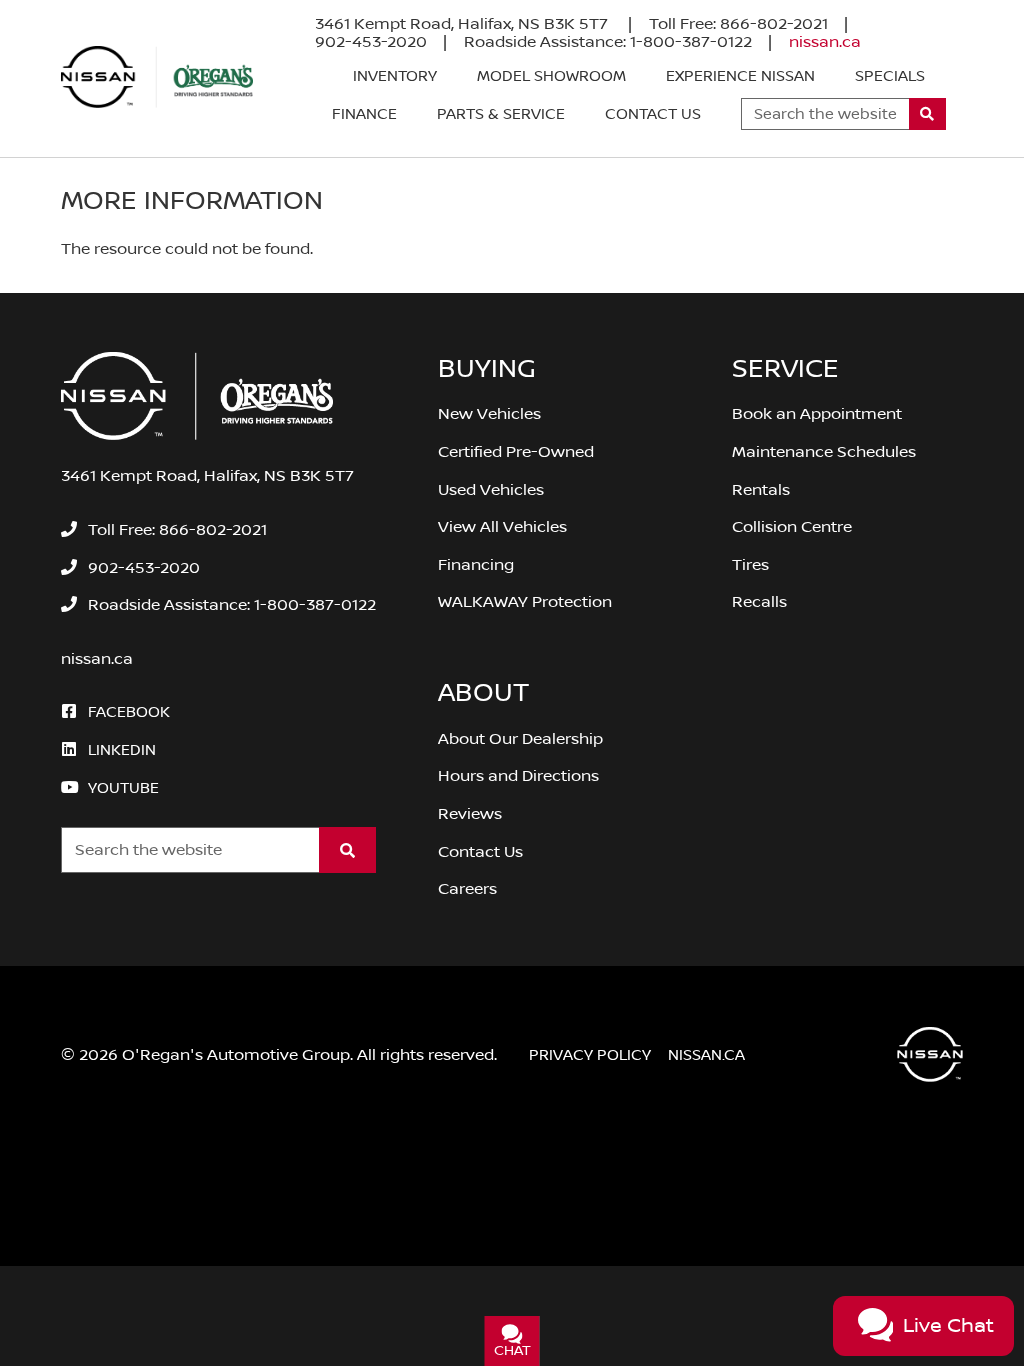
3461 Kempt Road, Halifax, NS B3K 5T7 (463, 24)
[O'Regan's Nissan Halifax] (157, 77)
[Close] (261, 1289)
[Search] (927, 114)
